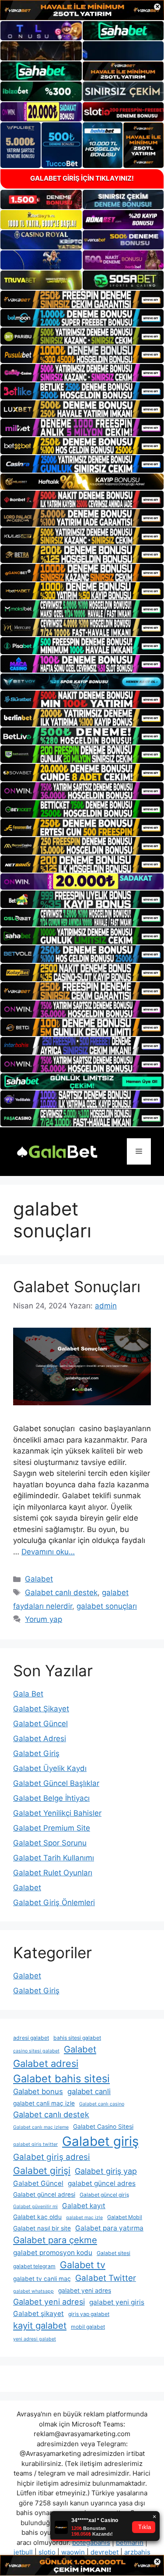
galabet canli (89, 2091)
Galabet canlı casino (102, 2104)
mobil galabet (88, 2327)
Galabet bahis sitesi (61, 2079)
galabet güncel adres (102, 2183)
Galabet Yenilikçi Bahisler (57, 1813)
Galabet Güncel (40, 1724)
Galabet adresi (46, 2063)
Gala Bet (28, 1694)
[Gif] (82, 482)
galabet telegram (34, 2266)
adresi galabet (31, 2038)
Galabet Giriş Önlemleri (54, 1903)
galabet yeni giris (117, 2302)
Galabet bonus (38, 2091)
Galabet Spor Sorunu (50, 1843)
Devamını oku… (48, 1552)
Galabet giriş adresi (52, 2157)
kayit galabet (40, 2325)
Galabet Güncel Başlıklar (56, 1783)
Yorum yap (44, 1619)
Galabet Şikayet (41, 1709)
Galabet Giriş (36, 1753)
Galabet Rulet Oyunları (53, 1873)
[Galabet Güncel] (57, 1151)
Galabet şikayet (38, 2314)
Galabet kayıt (84, 2206)
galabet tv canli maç (42, 2279)
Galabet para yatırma (109, 2228)
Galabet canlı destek (61, 1593)
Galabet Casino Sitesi (103, 2127)
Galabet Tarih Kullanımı (54, 1858)
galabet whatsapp (33, 2291)
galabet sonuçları (107, 1606)
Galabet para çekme (55, 2240)
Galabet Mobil (125, 2217)
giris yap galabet (89, 2314)
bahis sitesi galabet (77, 2038)
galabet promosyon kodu (53, 2253)
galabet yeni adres (85, 2291)
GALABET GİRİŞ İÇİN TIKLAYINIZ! (82, 178)
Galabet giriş (100, 2141)
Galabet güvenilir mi (35, 2207)
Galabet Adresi (40, 1739)
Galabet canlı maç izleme (41, 2127)
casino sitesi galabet (36, 2051)
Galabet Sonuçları (77, 1286)
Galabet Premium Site (52, 1828)
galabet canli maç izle (44, 2103)
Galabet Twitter (106, 2278)
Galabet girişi (42, 2170)
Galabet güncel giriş (104, 2195)
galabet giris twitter (35, 2144)
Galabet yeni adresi (49, 2302)
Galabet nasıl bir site (42, 2228)
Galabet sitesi (113, 2253)
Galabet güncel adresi (44, 2195)
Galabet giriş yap (106, 2171)
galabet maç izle (84, 2218)
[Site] (82, 299)
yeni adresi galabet (35, 2339)
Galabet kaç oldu (37, 2217)
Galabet (39, 1579)
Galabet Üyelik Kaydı (50, 1768)
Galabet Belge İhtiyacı (51, 1798)
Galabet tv (83, 2265)
